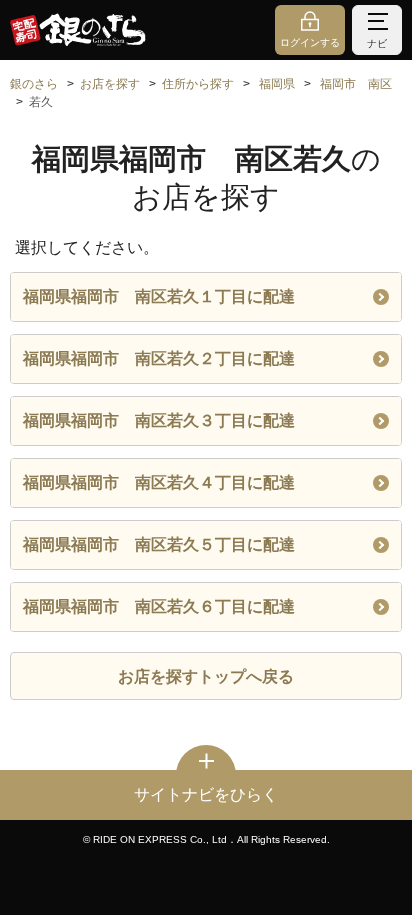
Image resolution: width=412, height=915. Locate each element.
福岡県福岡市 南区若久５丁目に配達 (159, 544)
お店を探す (110, 84)
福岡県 (277, 84)
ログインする (310, 42)
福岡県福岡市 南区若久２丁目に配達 (159, 358)
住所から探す (198, 84)
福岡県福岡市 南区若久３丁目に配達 (159, 420)
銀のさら (34, 84)
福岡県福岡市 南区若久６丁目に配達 (159, 606)
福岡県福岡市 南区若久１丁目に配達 (159, 296)
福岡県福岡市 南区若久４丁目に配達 (159, 482)
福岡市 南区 (356, 84)
